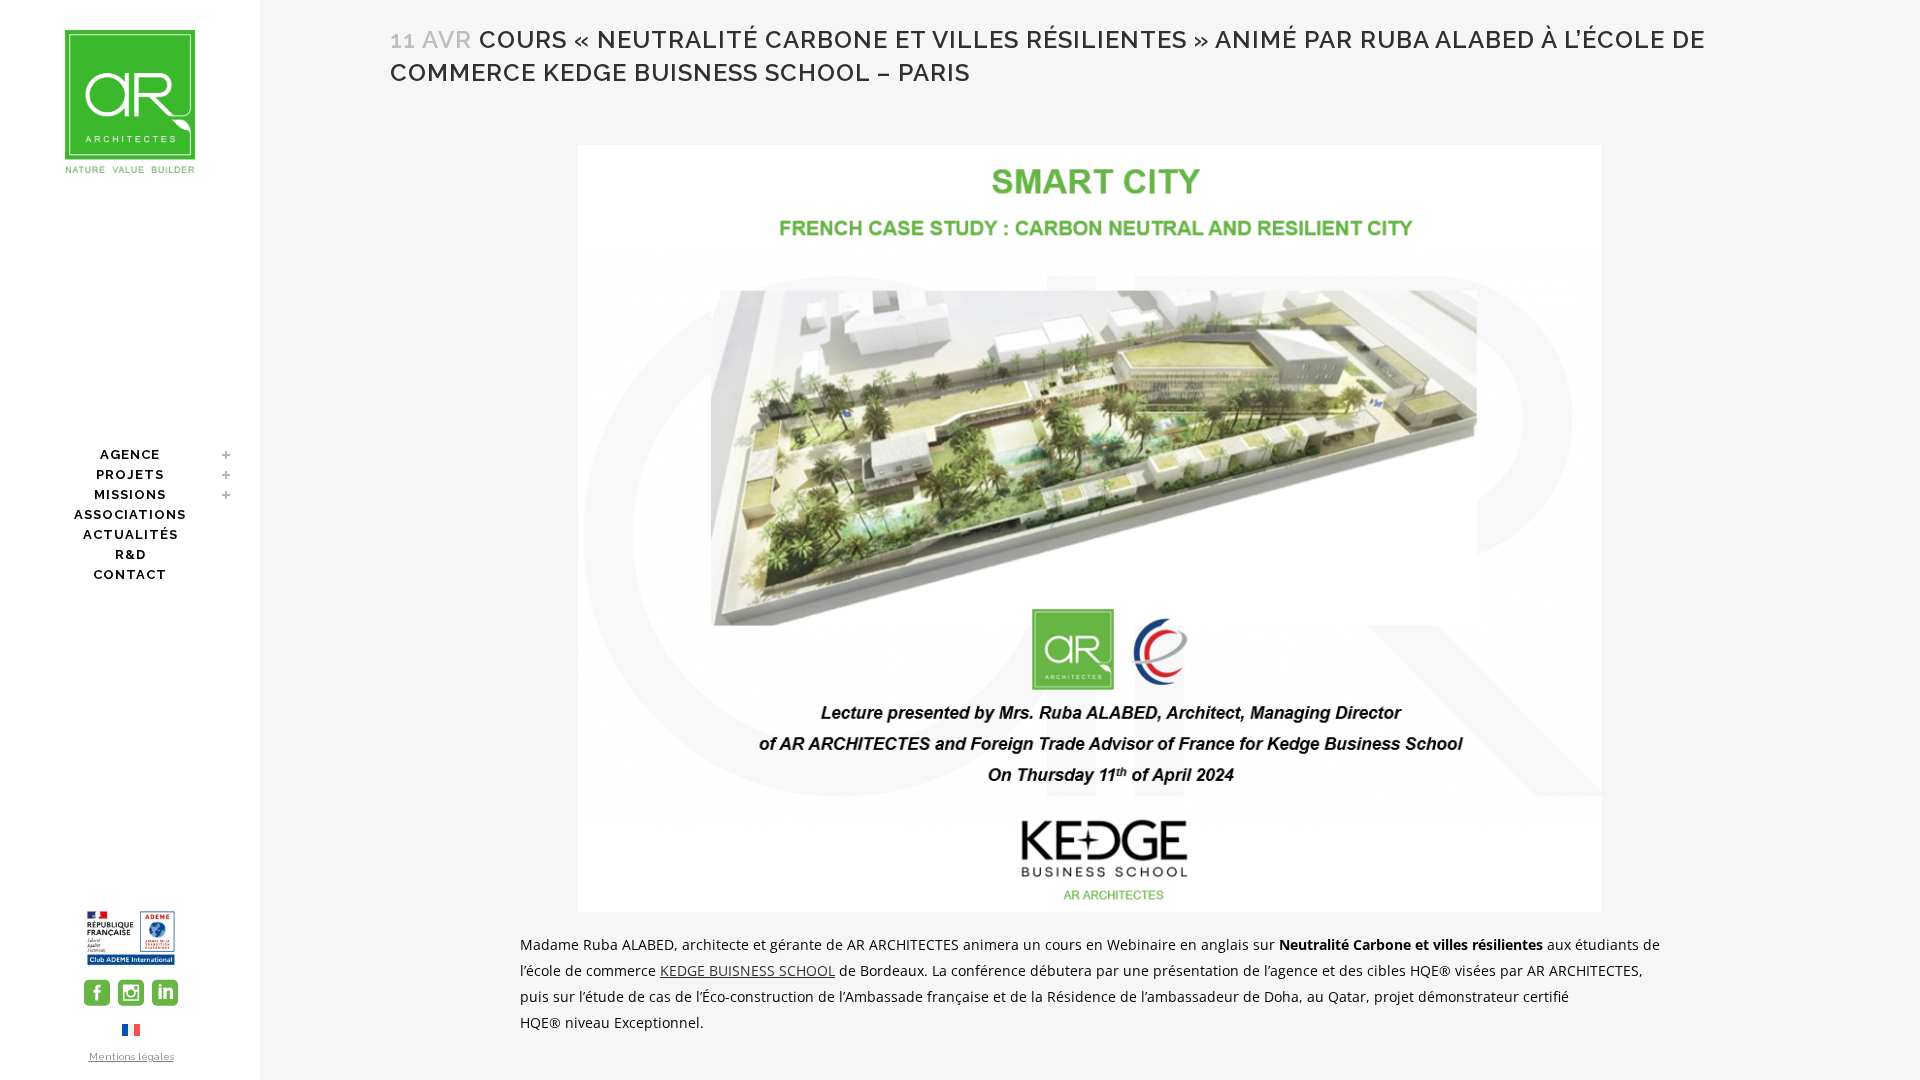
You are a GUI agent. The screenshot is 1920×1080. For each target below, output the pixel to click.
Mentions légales (131, 1056)
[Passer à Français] (131, 1029)
